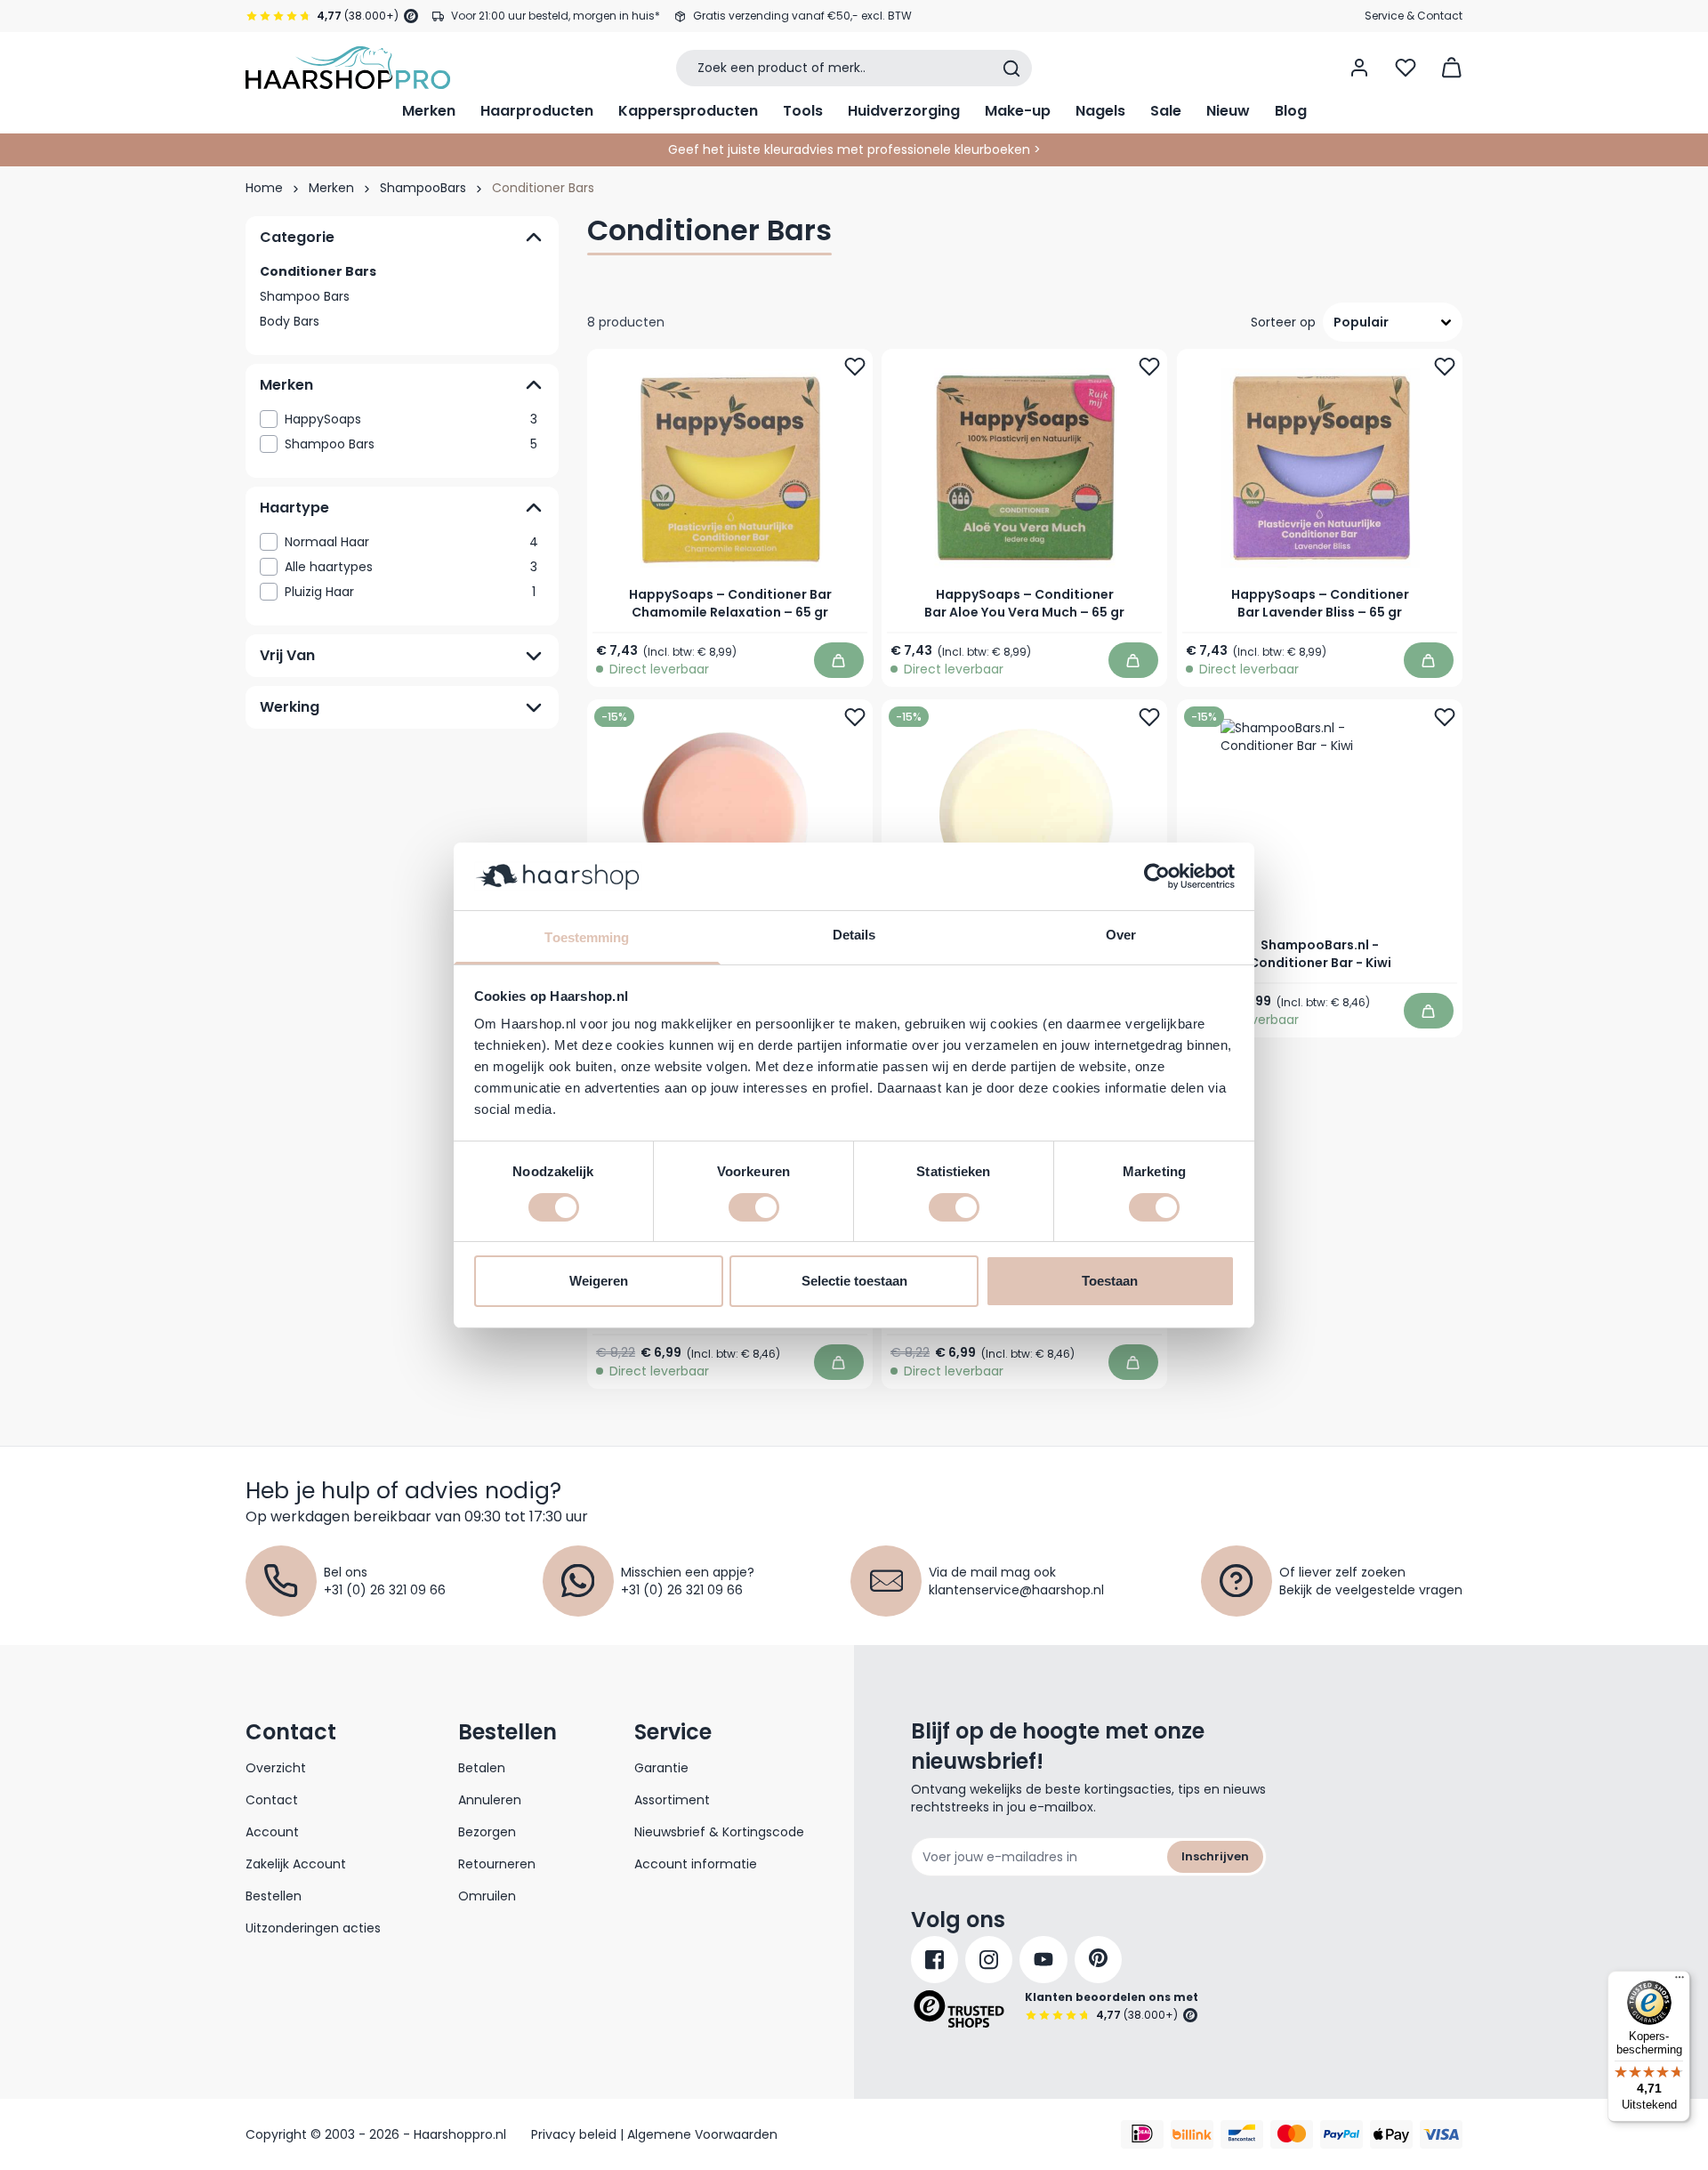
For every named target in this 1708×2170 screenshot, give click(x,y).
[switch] (754, 1207)
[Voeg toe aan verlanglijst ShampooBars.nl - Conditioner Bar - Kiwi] (1445, 717)
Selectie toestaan (854, 1281)
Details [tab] (854, 935)
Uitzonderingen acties (313, 1928)
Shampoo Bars (305, 296)
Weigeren (599, 1281)
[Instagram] (989, 1960)
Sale (1166, 111)
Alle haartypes (411, 567)
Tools (803, 111)
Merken (429, 111)
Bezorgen (487, 1832)
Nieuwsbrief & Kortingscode (719, 1832)
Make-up (1018, 111)
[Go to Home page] (348, 68)
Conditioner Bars (318, 271)
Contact (272, 1800)
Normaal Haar (411, 542)
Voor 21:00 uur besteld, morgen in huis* (556, 16)
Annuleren (490, 1800)
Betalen (482, 1768)
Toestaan (1110, 1281)
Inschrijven (1215, 1856)
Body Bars (290, 321)
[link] (402, 419)
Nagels (1100, 111)
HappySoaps (411, 419)
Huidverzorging (904, 111)
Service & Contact (1414, 16)
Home (264, 188)
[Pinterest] (1098, 1960)
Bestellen (274, 1896)
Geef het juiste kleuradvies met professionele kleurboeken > (854, 149)
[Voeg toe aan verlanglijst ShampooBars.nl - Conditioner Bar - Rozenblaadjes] (855, 717)
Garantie (661, 1768)
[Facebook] (935, 1960)
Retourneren (497, 1864)
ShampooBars (423, 188)
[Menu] (1680, 1981)
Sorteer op (1283, 322)
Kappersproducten (688, 111)
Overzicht (276, 1768)
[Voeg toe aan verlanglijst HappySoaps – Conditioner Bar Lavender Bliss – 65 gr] (1445, 367)
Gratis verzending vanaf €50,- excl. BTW (802, 16)
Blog (1291, 111)
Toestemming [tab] (587, 937)
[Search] (1011, 69)
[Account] (1359, 68)
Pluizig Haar (410, 592)
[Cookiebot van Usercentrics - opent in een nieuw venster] (1157, 876)
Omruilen (487, 1896)
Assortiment (672, 1800)
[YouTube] (1043, 1960)
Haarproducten (537, 111)
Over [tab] (1121, 935)
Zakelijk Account (296, 1864)
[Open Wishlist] (1406, 68)
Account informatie (696, 1864)
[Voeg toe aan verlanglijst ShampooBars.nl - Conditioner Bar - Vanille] (1150, 717)
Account (272, 1832)
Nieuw (1228, 111)
